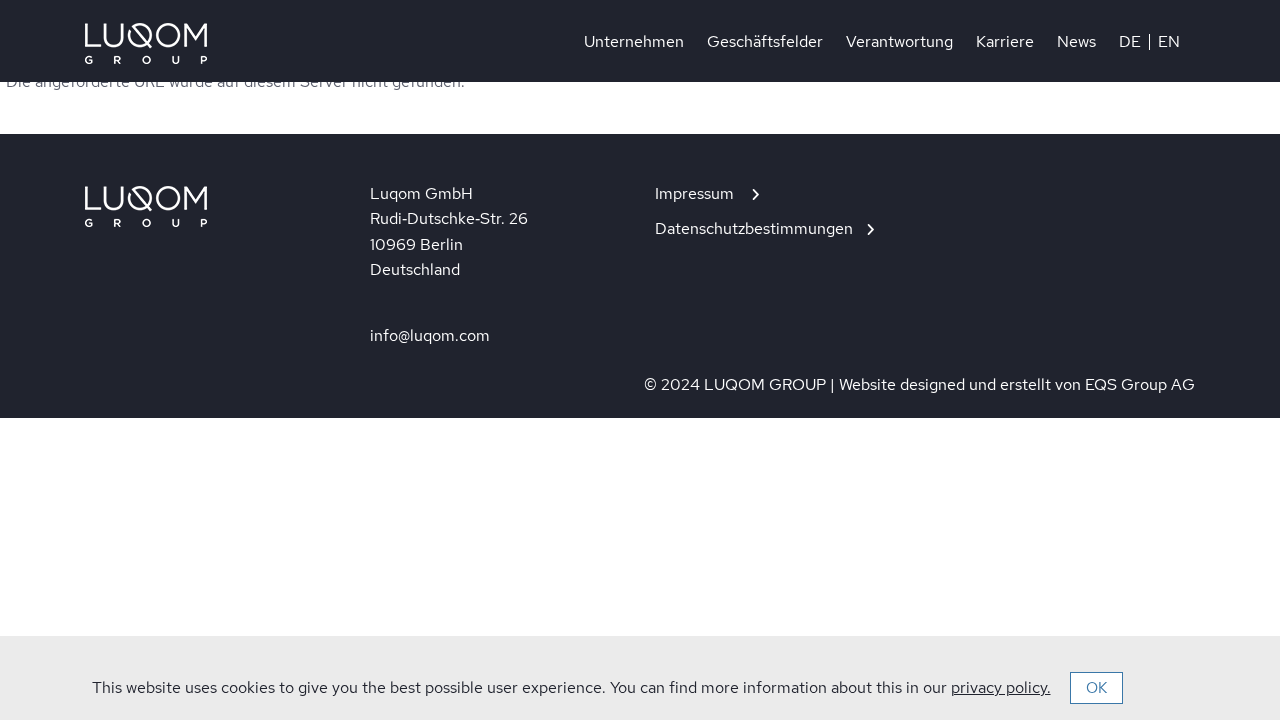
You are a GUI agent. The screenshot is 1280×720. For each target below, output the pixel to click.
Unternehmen (634, 42)
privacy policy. (1001, 687)
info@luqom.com (430, 335)
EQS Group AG (1140, 384)
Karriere (1005, 42)
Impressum (696, 193)
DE (1130, 42)
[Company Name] (146, 43)
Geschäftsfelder (765, 42)
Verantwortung (899, 42)
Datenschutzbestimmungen (754, 228)
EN (1169, 42)
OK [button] (1096, 688)
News (1076, 42)
